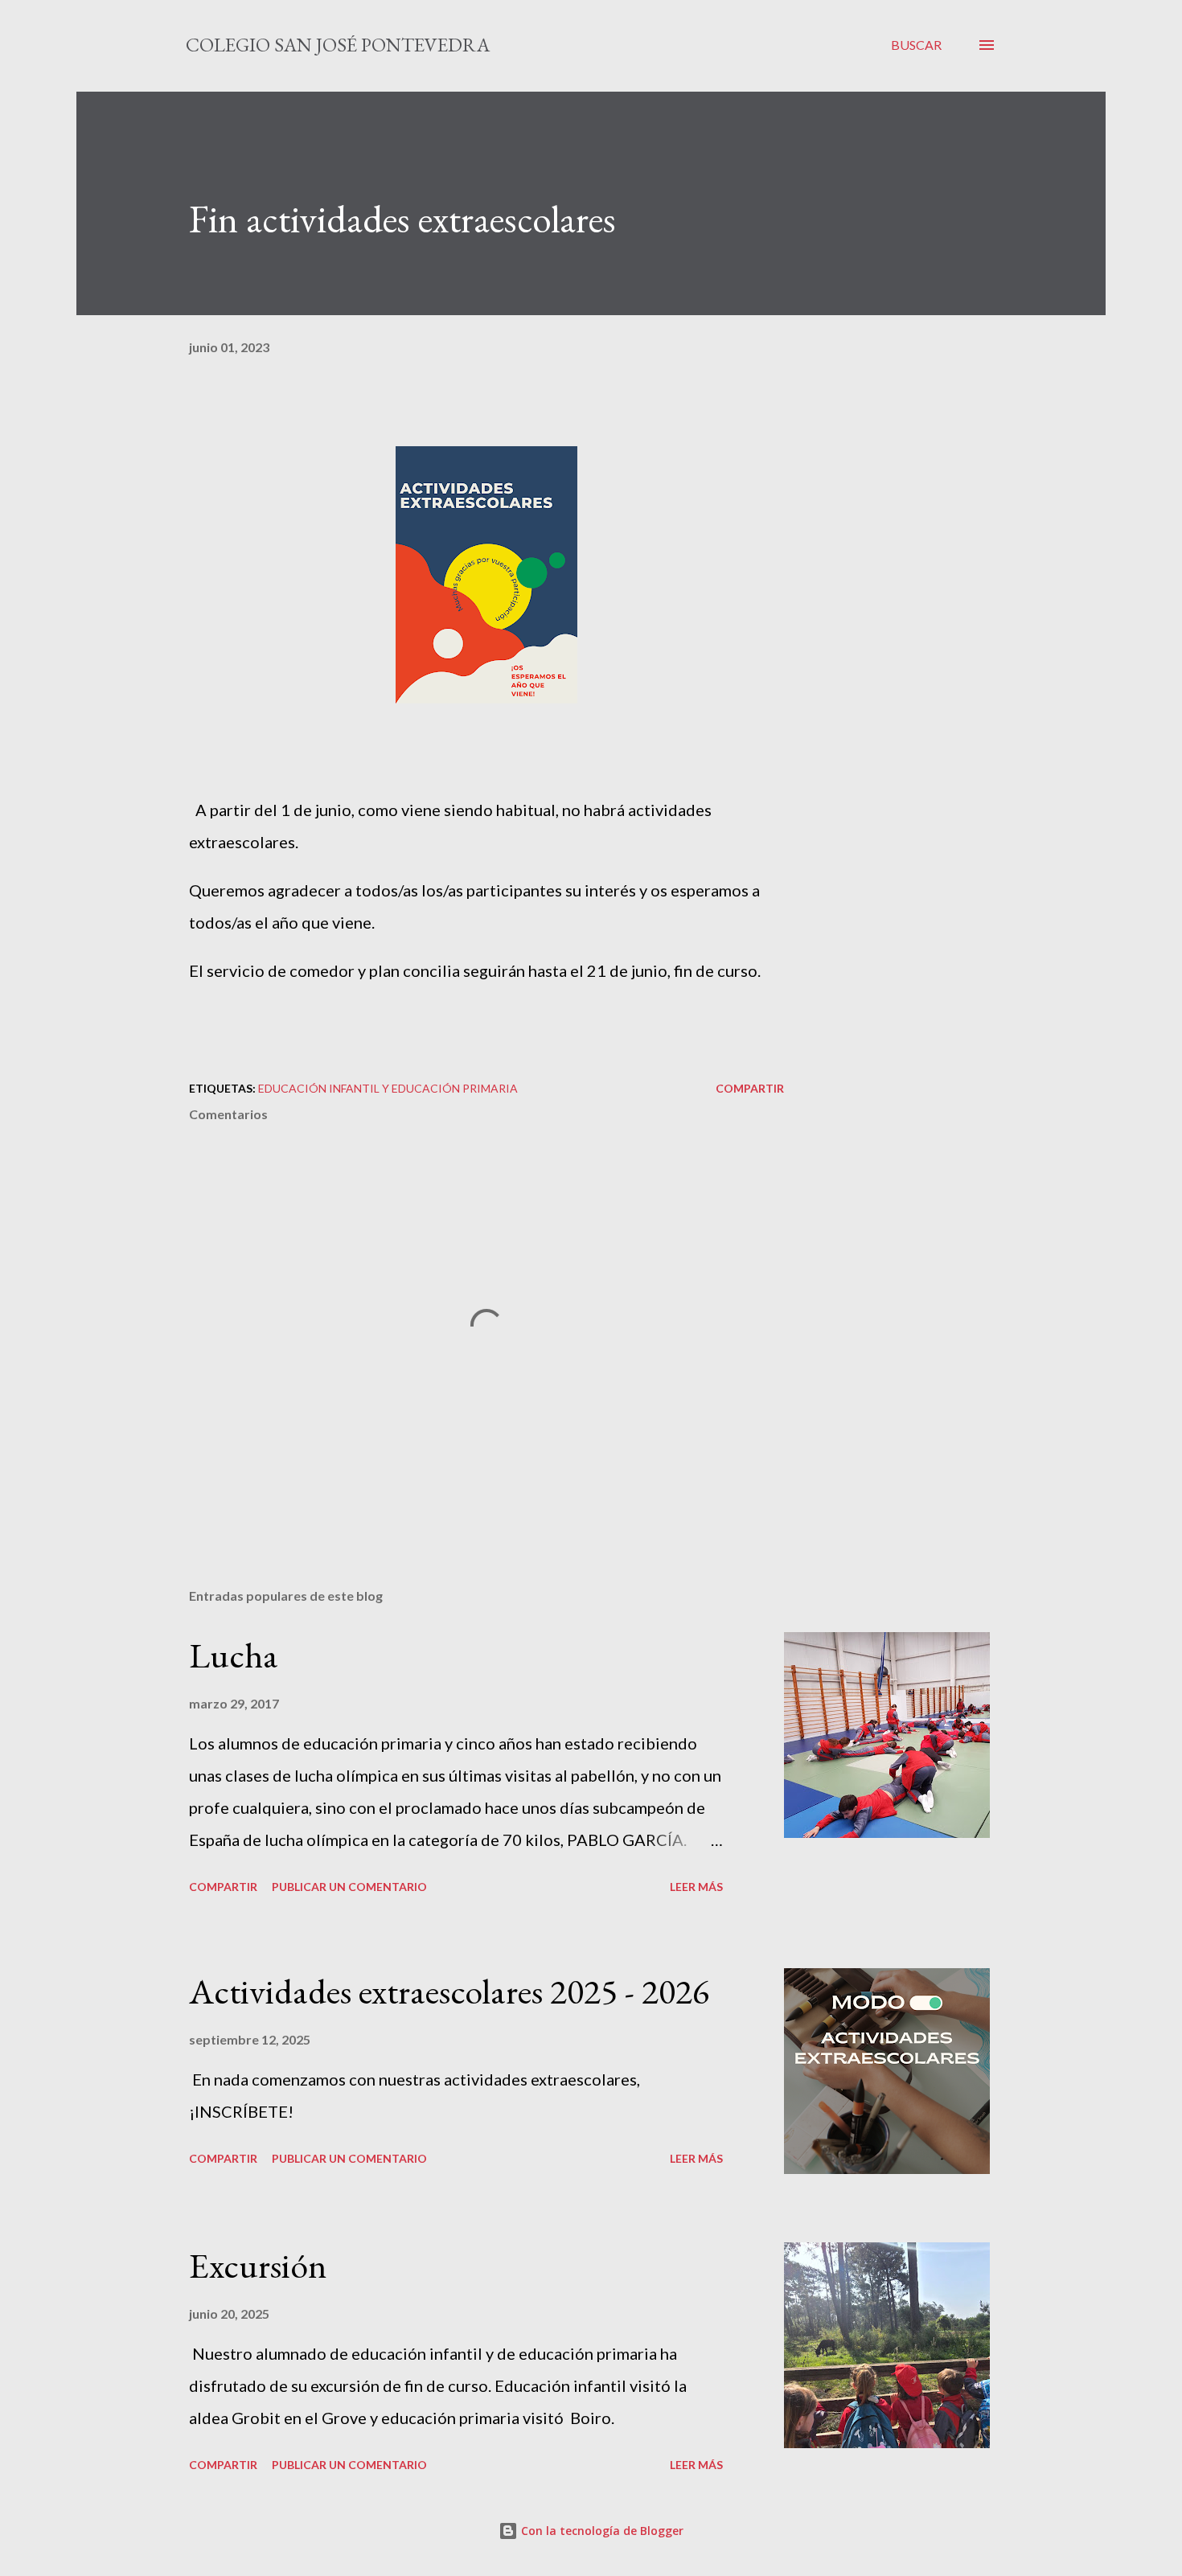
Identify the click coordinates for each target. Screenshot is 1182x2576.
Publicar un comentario (349, 1887)
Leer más (696, 1887)
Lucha (234, 1655)
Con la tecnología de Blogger (601, 2531)
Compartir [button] (750, 1088)
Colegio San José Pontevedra (338, 45)
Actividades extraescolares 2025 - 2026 (449, 1991)
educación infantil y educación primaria (388, 1088)
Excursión (258, 2265)
